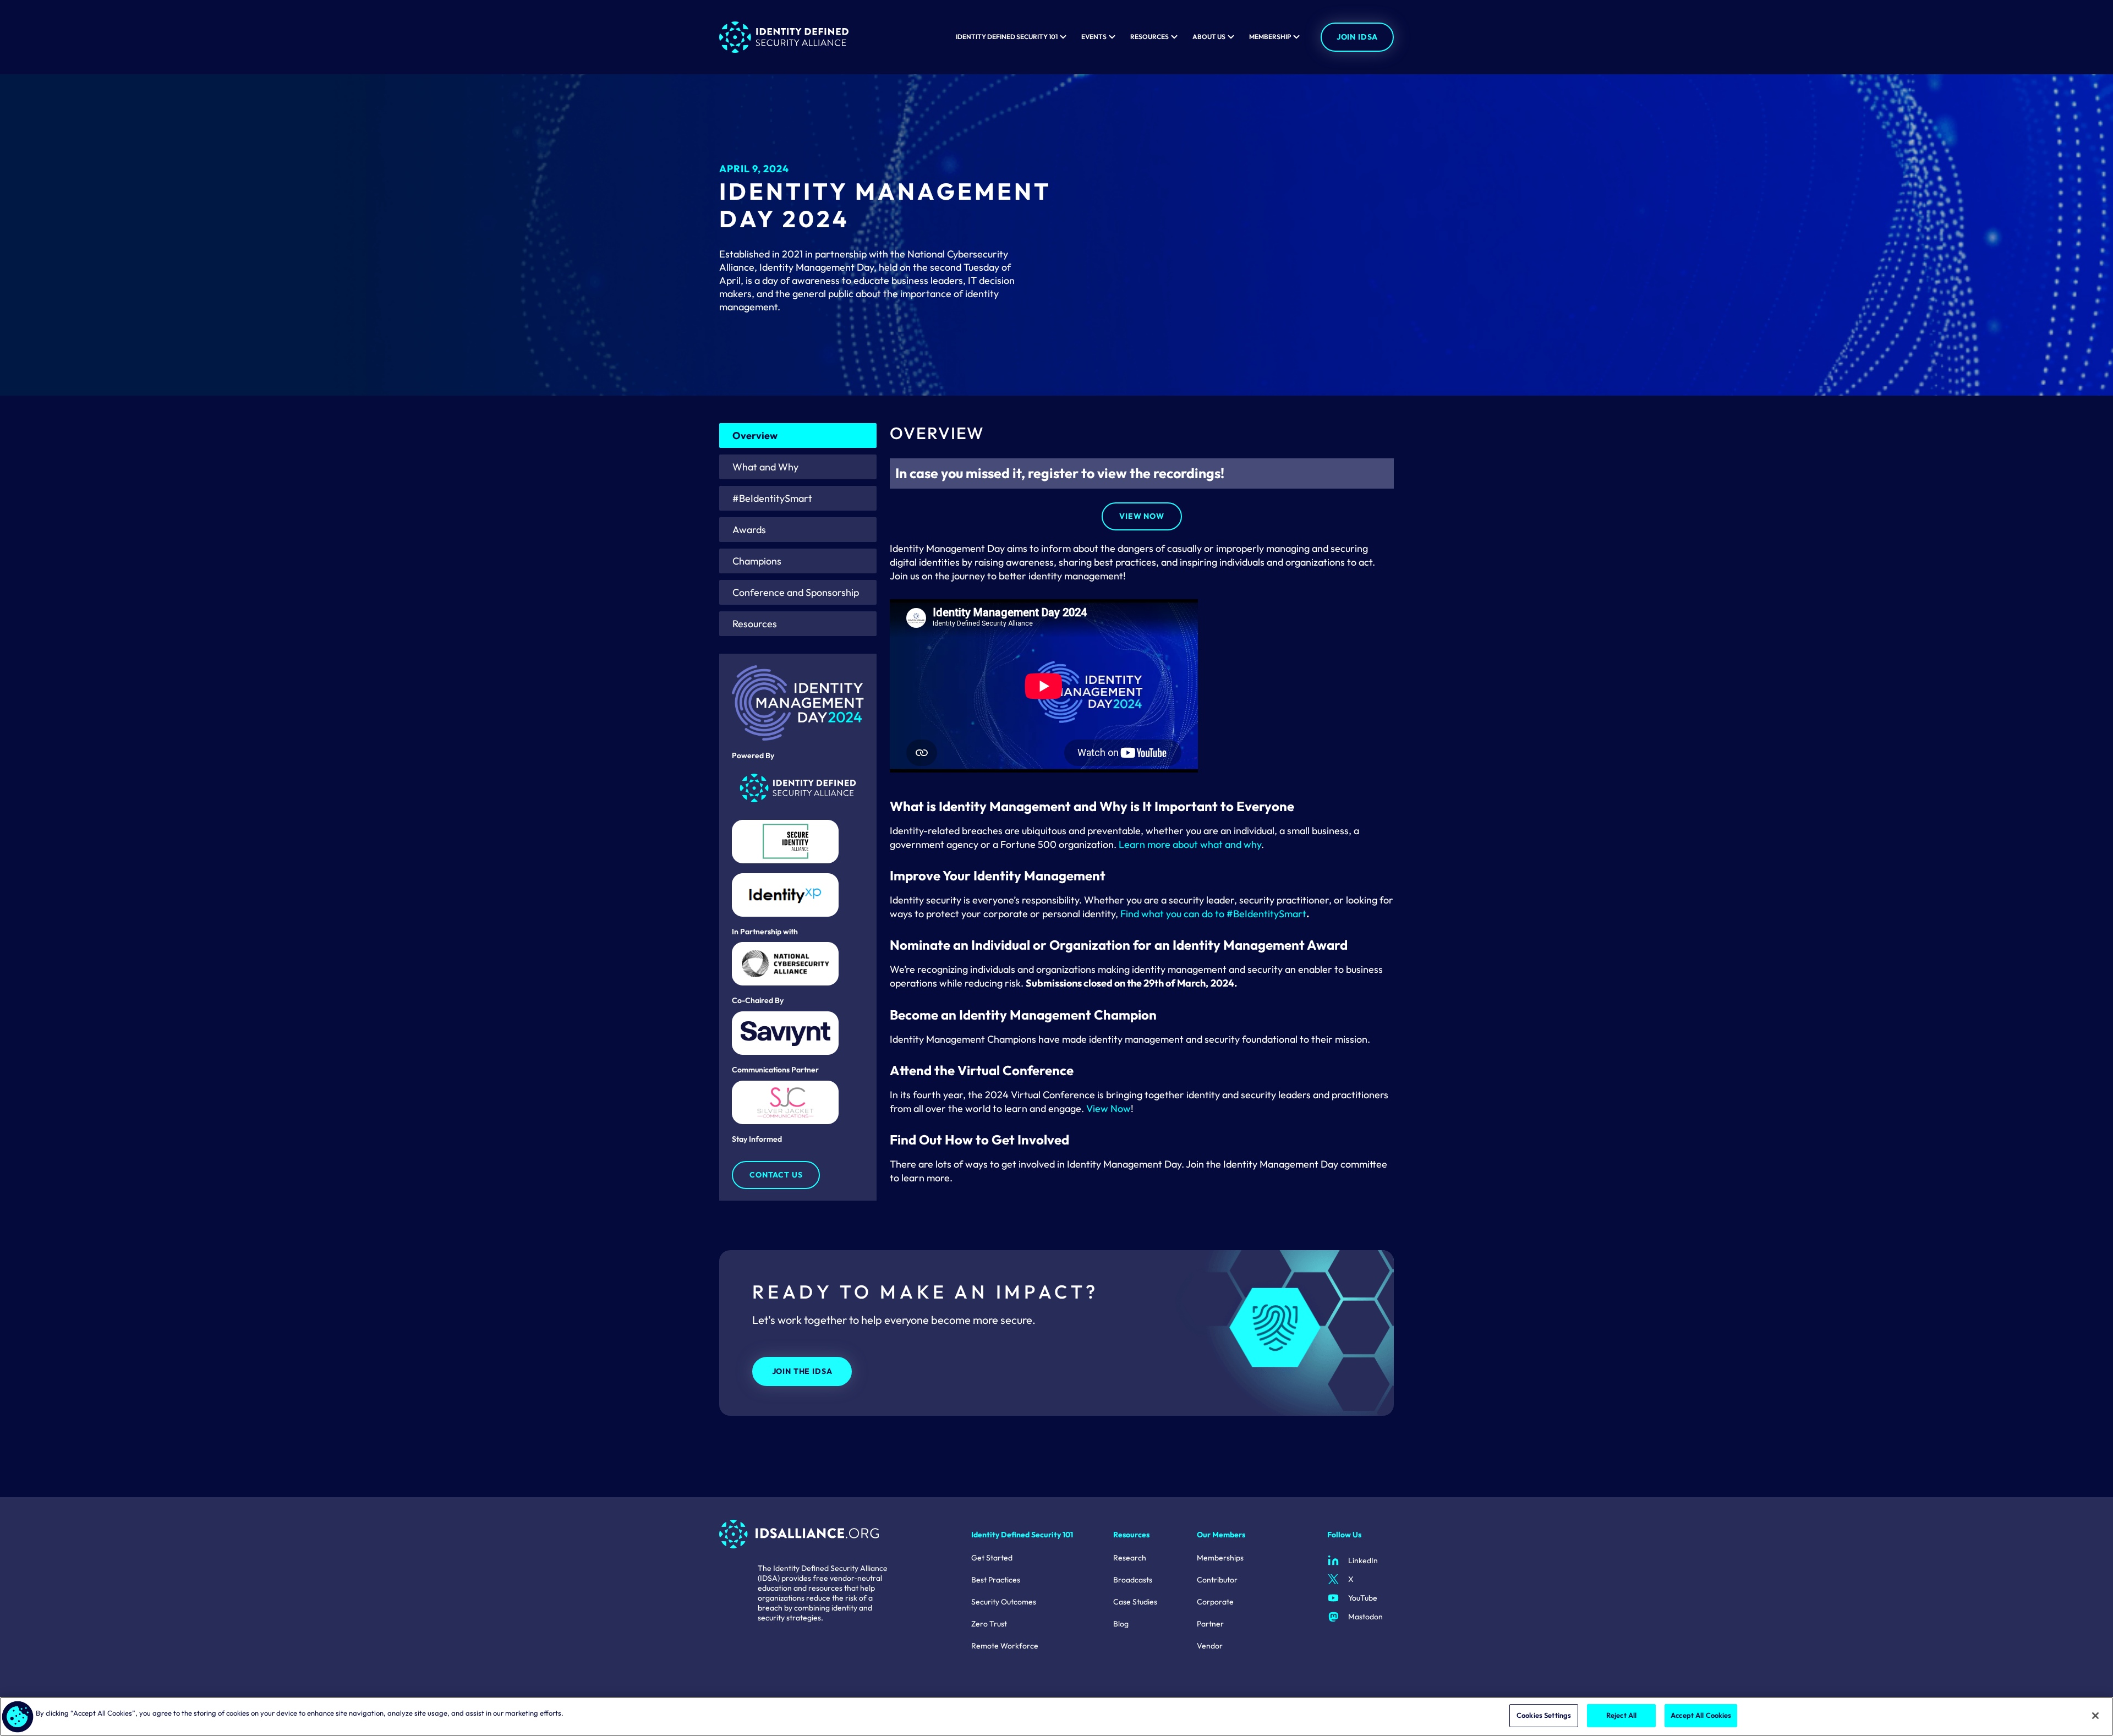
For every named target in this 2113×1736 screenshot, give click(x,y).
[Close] (2095, 1716)
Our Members (1221, 1535)
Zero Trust (989, 1624)
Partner (1210, 1624)
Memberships (1220, 1558)
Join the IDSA (802, 1371)
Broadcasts (1133, 1580)
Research (1130, 1558)
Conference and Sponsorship (796, 592)
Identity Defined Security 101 (1007, 37)
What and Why (765, 467)
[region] (1056, 1716)
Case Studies (1135, 1602)
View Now (1142, 516)
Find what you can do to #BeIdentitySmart (1213, 914)
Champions (757, 561)
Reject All (1621, 1715)
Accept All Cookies (1701, 1715)
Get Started (992, 1558)
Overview (755, 436)
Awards (749, 530)
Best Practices (996, 1580)
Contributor (1217, 1580)
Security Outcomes (1004, 1602)
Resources (1149, 37)
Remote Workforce (1005, 1646)
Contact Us (776, 1175)
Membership (1270, 37)
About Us (1209, 37)
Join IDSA (1357, 37)
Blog (1121, 1624)
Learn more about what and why (1190, 844)
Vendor (1210, 1646)
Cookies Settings (1544, 1715)
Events (1094, 37)
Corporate (1215, 1602)
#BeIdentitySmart (772, 498)
